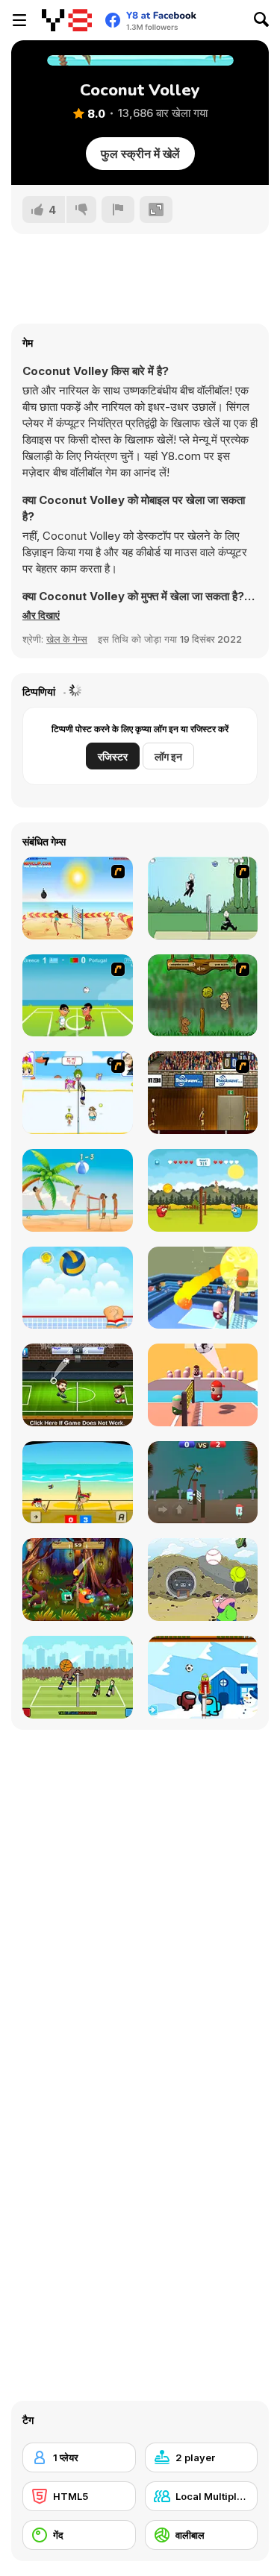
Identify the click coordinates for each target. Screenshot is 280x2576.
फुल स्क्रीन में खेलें (140, 154)
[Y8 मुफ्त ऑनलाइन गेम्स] (67, 20)
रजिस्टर (113, 756)
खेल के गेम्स (67, 639)
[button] (41, 615)
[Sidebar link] (19, 20)
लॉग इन (168, 756)
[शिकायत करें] (118, 210)
